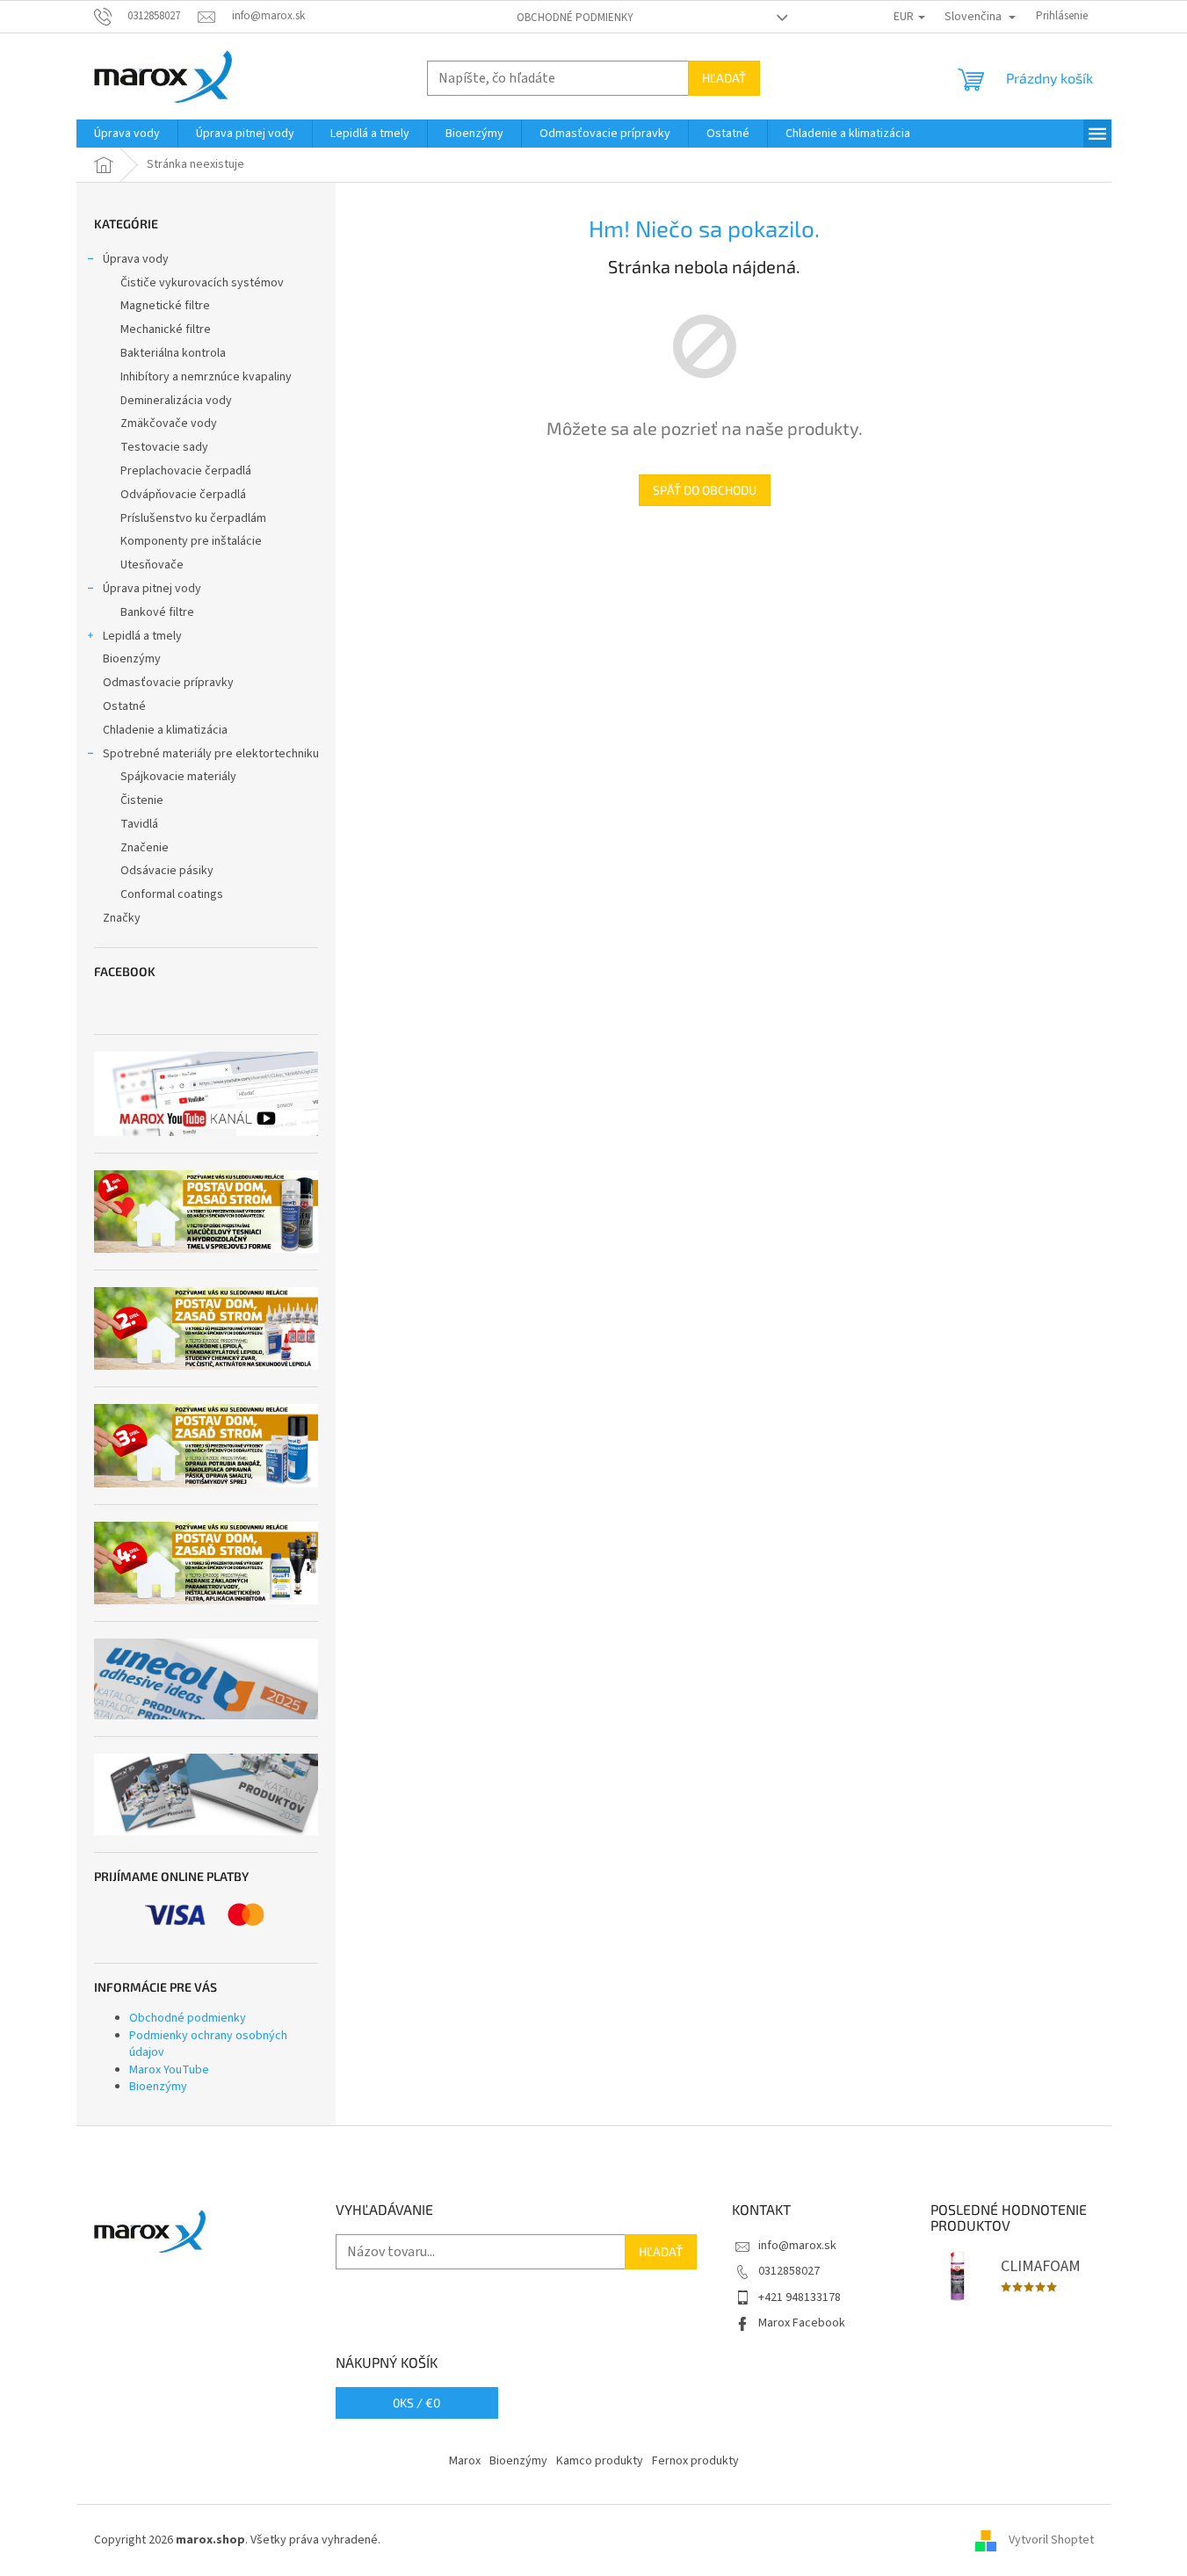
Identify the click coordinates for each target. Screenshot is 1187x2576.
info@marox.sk (797, 2246)
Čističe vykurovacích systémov (202, 283)
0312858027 (789, 2271)
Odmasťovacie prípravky (168, 683)
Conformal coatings (172, 894)
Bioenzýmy (132, 659)
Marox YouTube (169, 2070)
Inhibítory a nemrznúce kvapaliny (206, 377)
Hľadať (724, 78)
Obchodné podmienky (575, 18)
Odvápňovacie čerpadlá (183, 495)
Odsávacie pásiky (167, 871)
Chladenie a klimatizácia (165, 730)
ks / (416, 2402)
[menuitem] (127, 134)
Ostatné (124, 706)
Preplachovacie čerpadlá (186, 471)
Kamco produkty (600, 2461)
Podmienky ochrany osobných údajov (208, 2044)
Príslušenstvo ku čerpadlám (193, 518)
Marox (465, 2461)
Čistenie (142, 800)
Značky (122, 918)
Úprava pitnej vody (152, 589)
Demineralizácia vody (176, 401)
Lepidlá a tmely (142, 636)
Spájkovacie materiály (178, 777)
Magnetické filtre (165, 306)
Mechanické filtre (166, 329)
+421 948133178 (800, 2297)
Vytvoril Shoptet (1051, 2540)
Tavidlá (139, 824)
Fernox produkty (695, 2461)
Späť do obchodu (705, 490)
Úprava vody (136, 259)
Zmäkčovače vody (169, 423)
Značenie (145, 848)
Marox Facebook (802, 2323)
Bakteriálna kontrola (173, 353)
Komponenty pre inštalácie (191, 541)
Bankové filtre (157, 612)
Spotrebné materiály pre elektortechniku (211, 754)
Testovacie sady (164, 447)
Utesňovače (152, 565)
